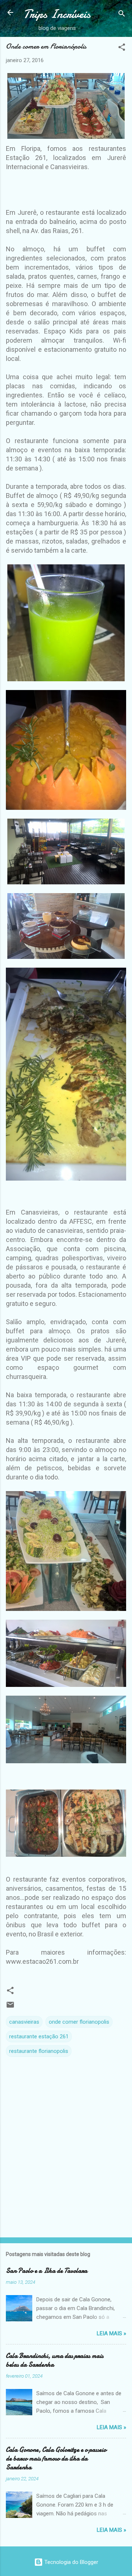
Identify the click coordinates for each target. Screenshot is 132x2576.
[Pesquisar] (122, 15)
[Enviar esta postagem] (10, 2007)
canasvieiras (24, 2022)
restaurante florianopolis (39, 2051)
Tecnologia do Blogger (71, 2562)
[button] (122, 48)
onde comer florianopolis (79, 2022)
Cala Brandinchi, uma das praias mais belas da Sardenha (55, 2360)
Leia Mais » (111, 2333)
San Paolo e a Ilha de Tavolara (47, 2271)
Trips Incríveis (57, 14)
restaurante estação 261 (39, 2036)
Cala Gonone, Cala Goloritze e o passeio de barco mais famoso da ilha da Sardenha (56, 2459)
